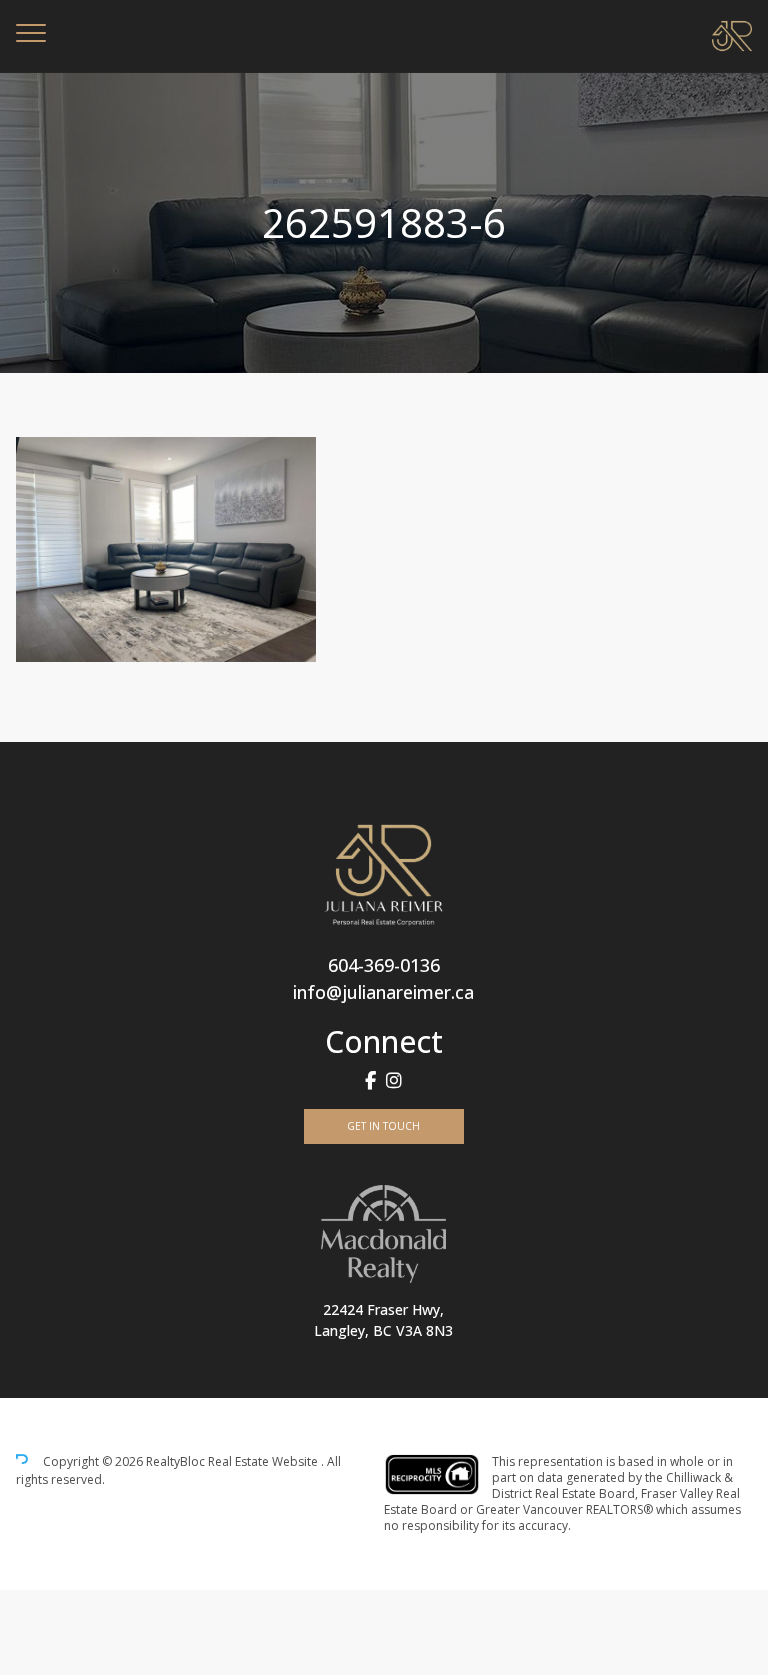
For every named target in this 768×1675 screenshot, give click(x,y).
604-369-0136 (384, 965)
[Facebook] (370, 1080)
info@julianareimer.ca (383, 992)
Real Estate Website (264, 1461)
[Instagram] (394, 1080)
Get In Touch (383, 1126)
